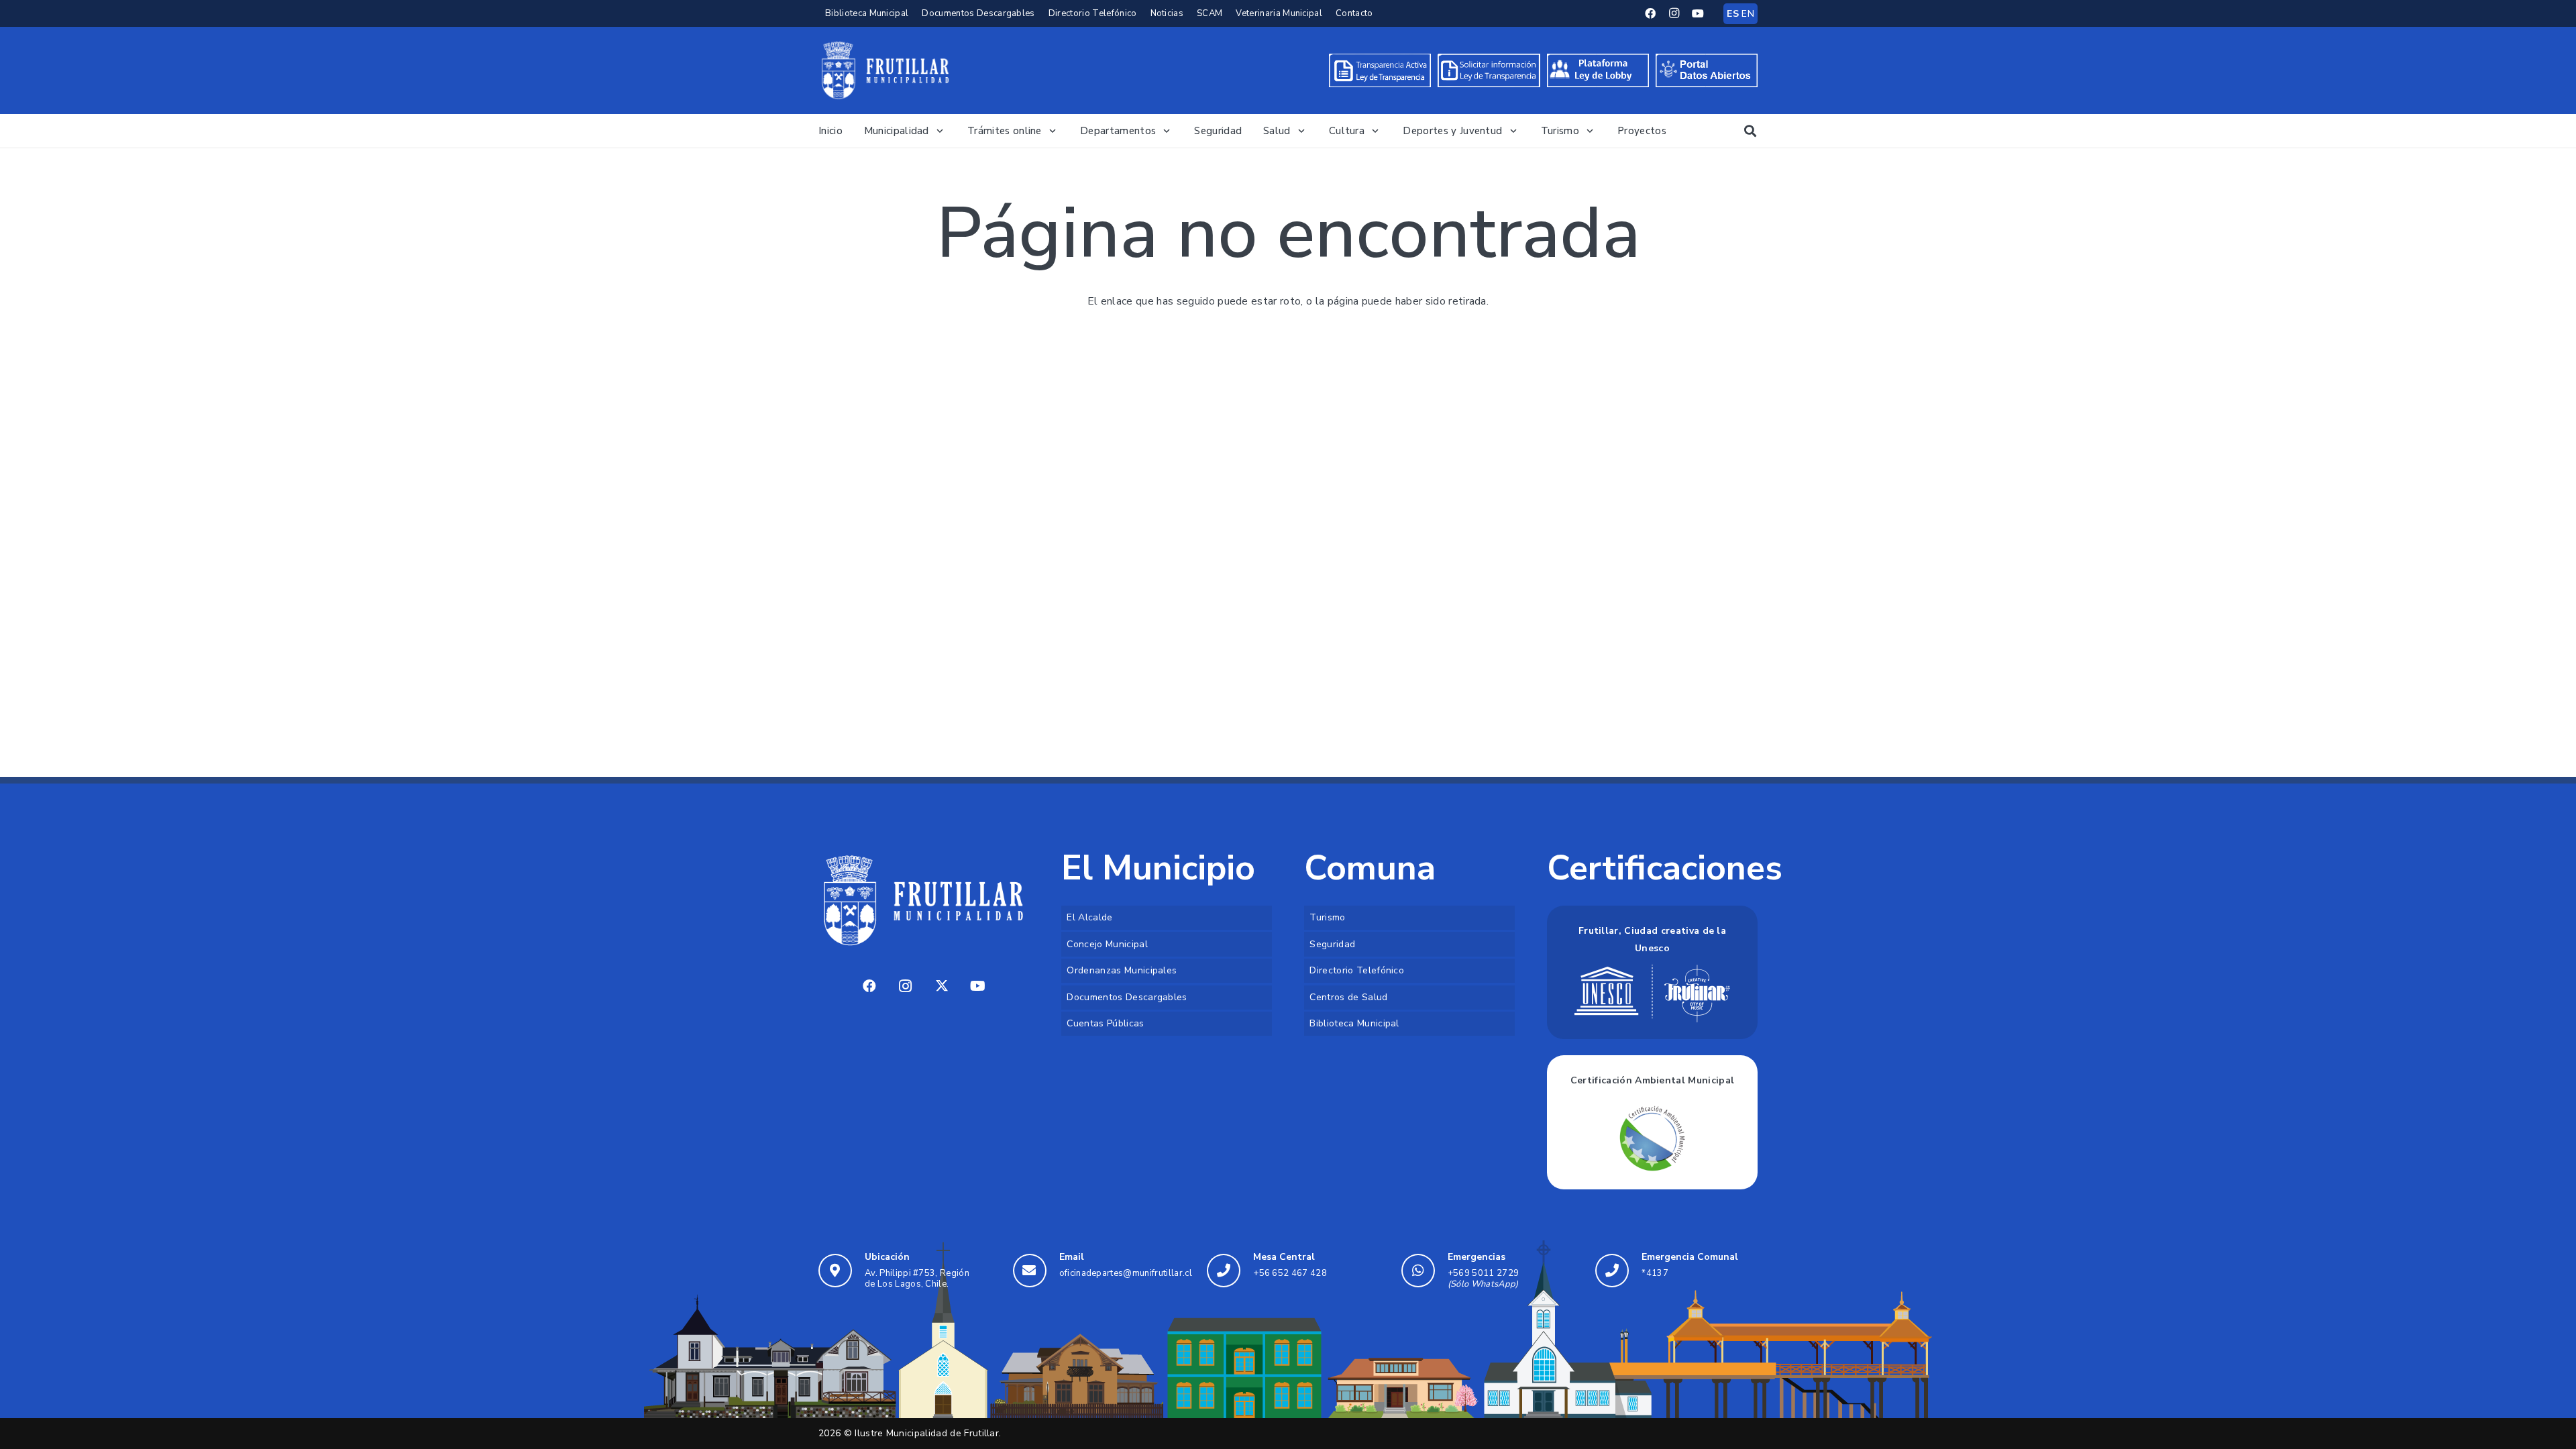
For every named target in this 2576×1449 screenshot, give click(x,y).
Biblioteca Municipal (1354, 1023)
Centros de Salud (1348, 997)
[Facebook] (1651, 13)
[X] (942, 986)
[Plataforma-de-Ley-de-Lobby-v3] (1598, 70)
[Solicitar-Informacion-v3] (1489, 70)
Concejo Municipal (1107, 944)
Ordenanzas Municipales (1122, 970)
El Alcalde (1089, 917)
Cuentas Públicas (1105, 1023)
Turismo (1327, 917)
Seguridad (1332, 944)
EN (1748, 14)
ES (1733, 14)
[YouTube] (1698, 13)
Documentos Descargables (1127, 997)
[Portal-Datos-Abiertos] (1707, 70)
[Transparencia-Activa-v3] (1380, 70)
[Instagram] (1674, 13)
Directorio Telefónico (1357, 970)
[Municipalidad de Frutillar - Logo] (885, 70)
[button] (938, 131)
